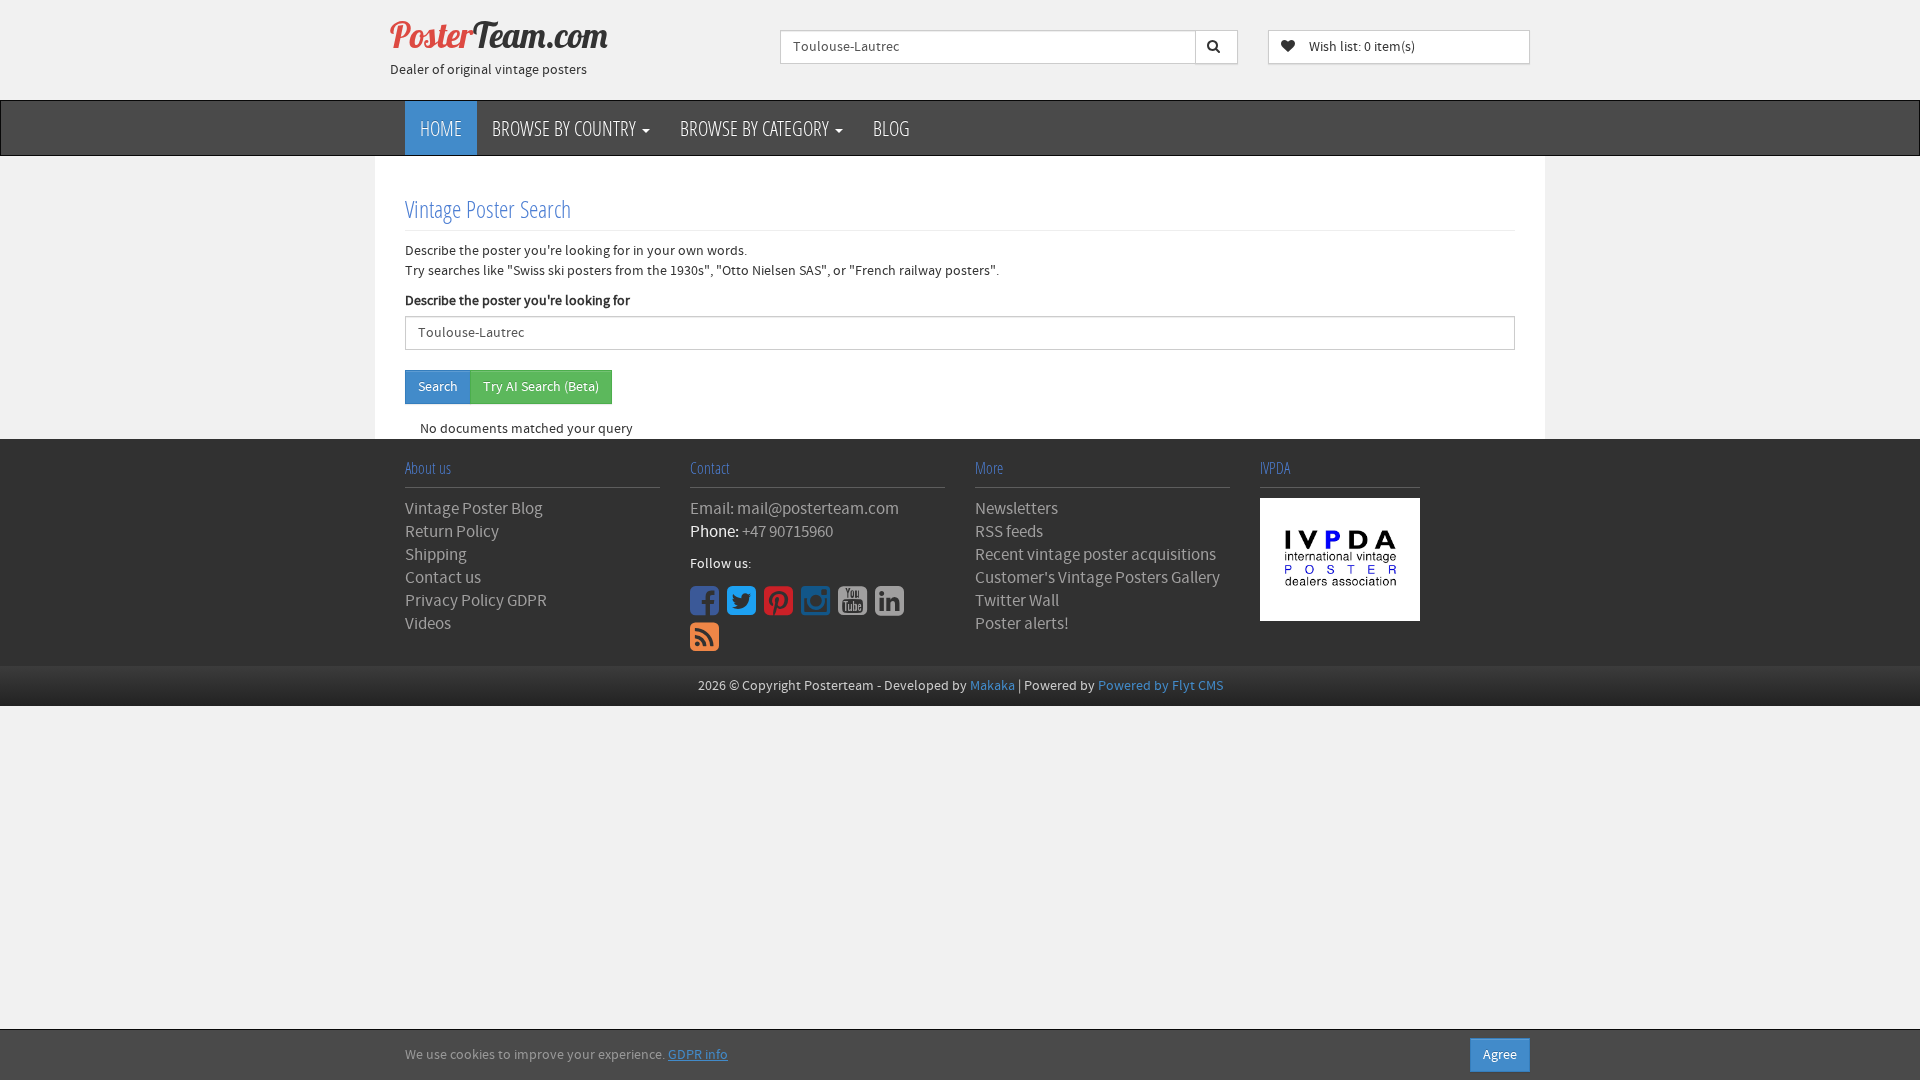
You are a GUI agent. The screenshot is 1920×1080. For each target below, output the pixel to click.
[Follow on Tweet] (744, 608)
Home (441, 128)
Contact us (443, 578)
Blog (891, 128)
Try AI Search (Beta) (541, 387)
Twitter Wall (1017, 601)
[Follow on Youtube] (855, 608)
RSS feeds (1009, 532)
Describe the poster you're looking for (517, 301)
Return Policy (452, 532)
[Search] (1216, 47)
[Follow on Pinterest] (781, 608)
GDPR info (698, 1055)
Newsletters (1016, 509)
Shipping (436, 555)
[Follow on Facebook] (707, 608)
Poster (499, 35)
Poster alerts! (1022, 624)
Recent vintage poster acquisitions (1095, 555)
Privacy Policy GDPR (476, 601)
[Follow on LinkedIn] (892, 608)
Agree (1500, 1055)
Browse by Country (566, 128)
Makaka (992, 686)
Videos (428, 624)
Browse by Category (756, 128)
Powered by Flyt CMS (1160, 686)
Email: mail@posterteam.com (794, 509)
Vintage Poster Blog (474, 509)
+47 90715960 (787, 532)
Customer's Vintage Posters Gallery (1097, 578)
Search (438, 387)
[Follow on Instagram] (818, 608)
